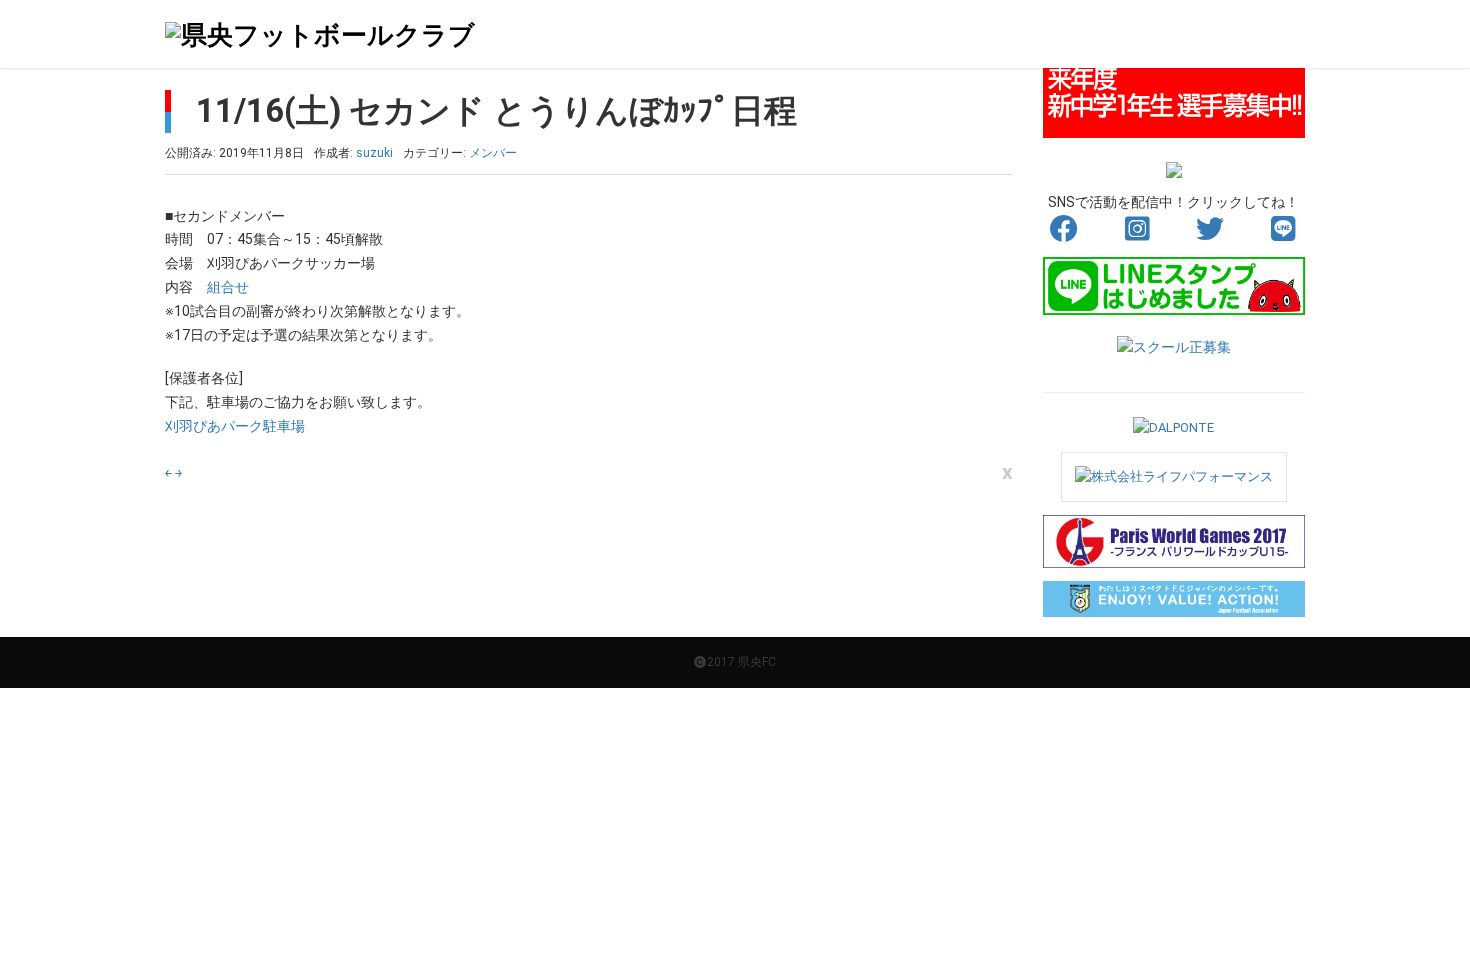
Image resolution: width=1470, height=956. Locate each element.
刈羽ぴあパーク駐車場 (235, 426)
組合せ (228, 287)
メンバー (493, 153)
